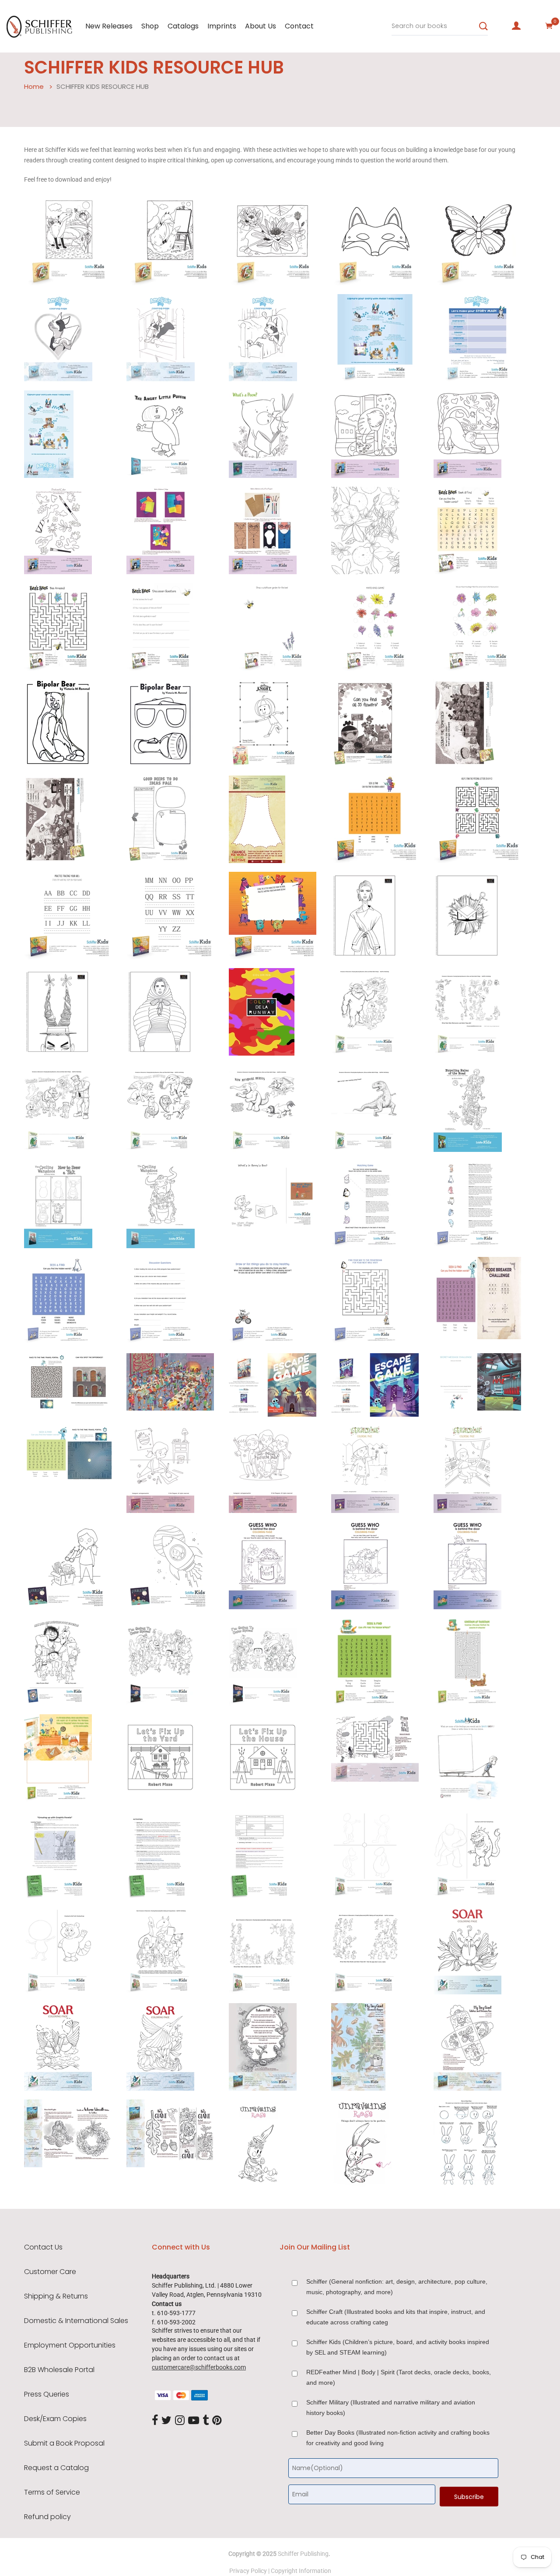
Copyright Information (301, 2571)
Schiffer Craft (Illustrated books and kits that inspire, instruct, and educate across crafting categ (396, 2317)
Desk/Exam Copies (55, 2419)
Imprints (222, 26)
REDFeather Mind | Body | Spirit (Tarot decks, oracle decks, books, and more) (399, 2377)
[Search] (483, 26)
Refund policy (47, 2517)
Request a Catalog (56, 2468)
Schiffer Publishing (303, 2554)
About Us (261, 26)
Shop (150, 26)
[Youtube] (194, 2421)
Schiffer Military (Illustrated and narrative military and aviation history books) (391, 2408)
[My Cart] (549, 26)
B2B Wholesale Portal (59, 2370)
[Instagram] (180, 2421)
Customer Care (50, 2272)
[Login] (516, 26)
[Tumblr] (206, 2421)
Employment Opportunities (70, 2345)
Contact (299, 26)
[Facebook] (155, 2421)
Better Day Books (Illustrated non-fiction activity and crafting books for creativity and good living (398, 2438)
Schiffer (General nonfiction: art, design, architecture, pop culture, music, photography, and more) (397, 2287)
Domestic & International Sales (76, 2321)
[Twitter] (166, 2421)
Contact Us (43, 2247)
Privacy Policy (248, 2571)
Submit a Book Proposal (64, 2443)
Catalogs (183, 26)
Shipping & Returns (56, 2296)
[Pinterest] (217, 2421)
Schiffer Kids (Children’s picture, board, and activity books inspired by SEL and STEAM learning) (398, 2347)
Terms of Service (52, 2492)
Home (34, 86)
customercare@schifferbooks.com (199, 2367)
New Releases (109, 26)
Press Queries (47, 2394)
